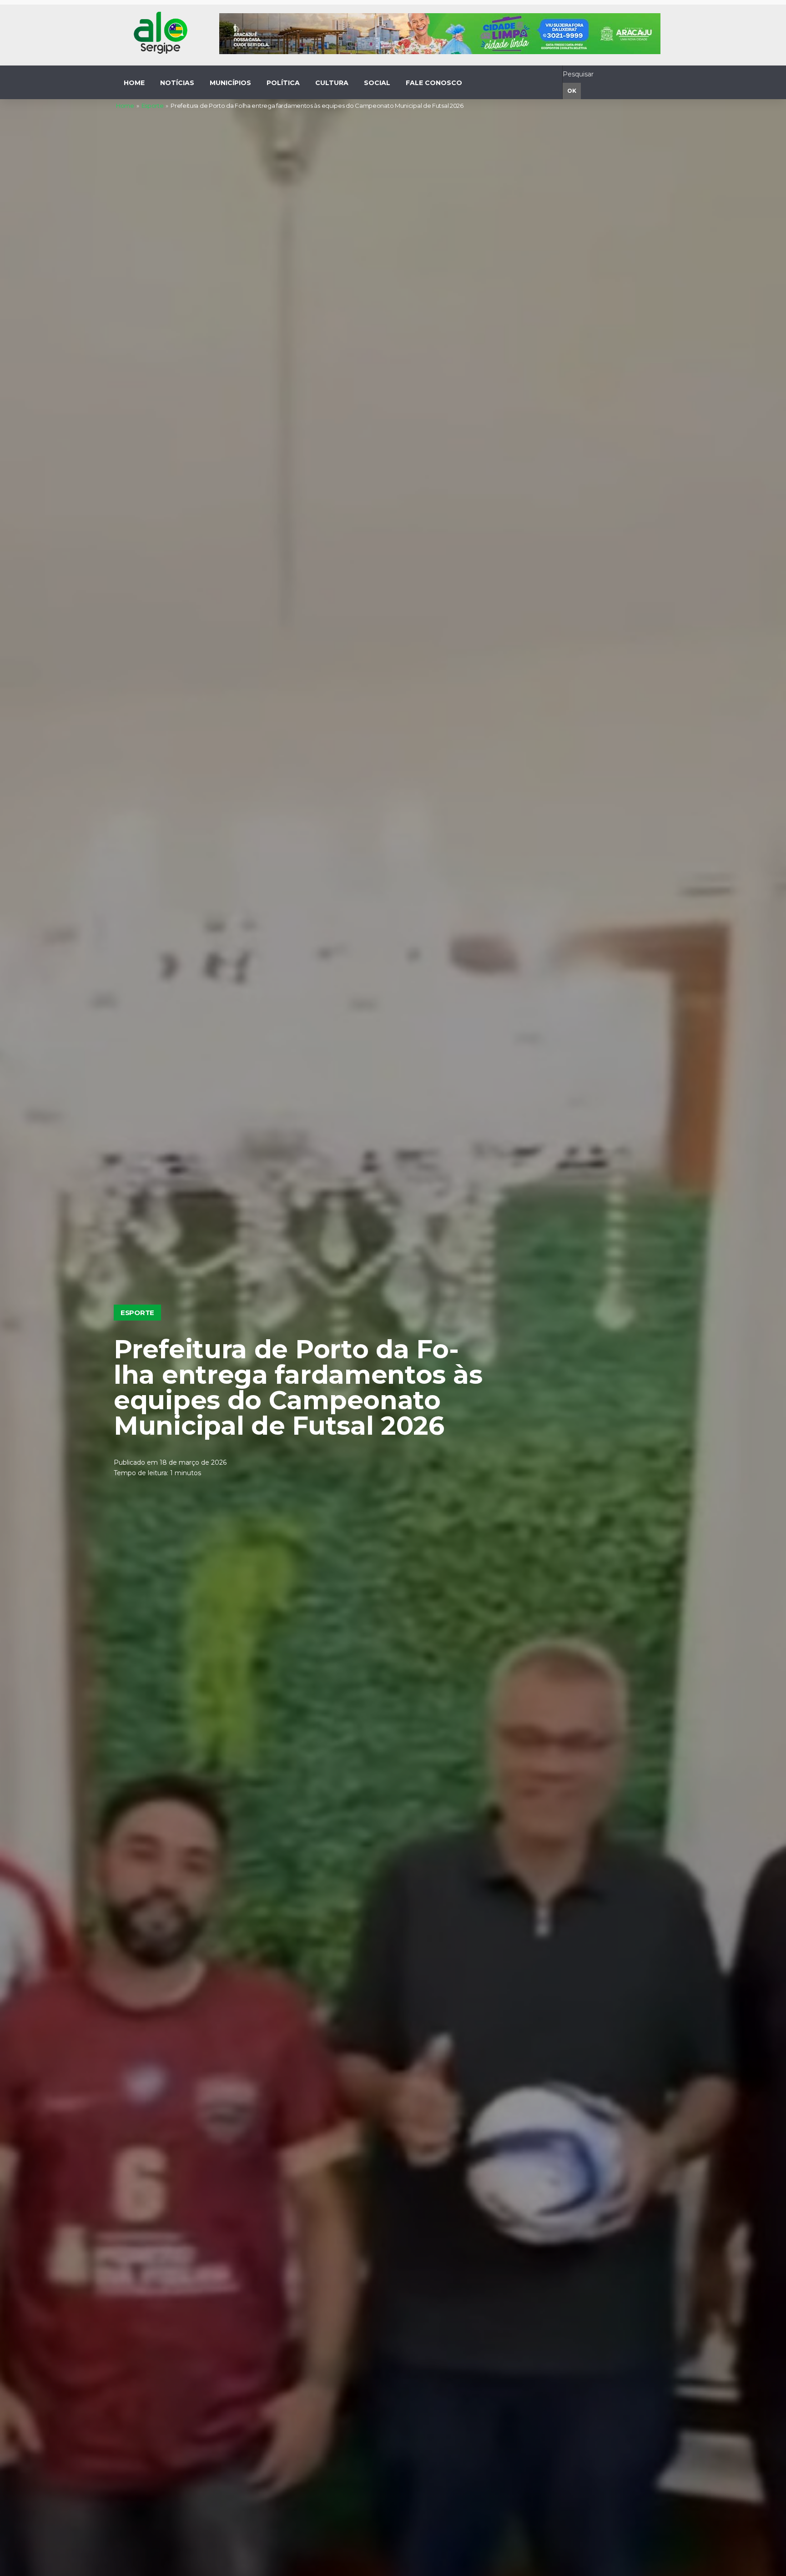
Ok (572, 91)
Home (125, 106)
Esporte (153, 106)
